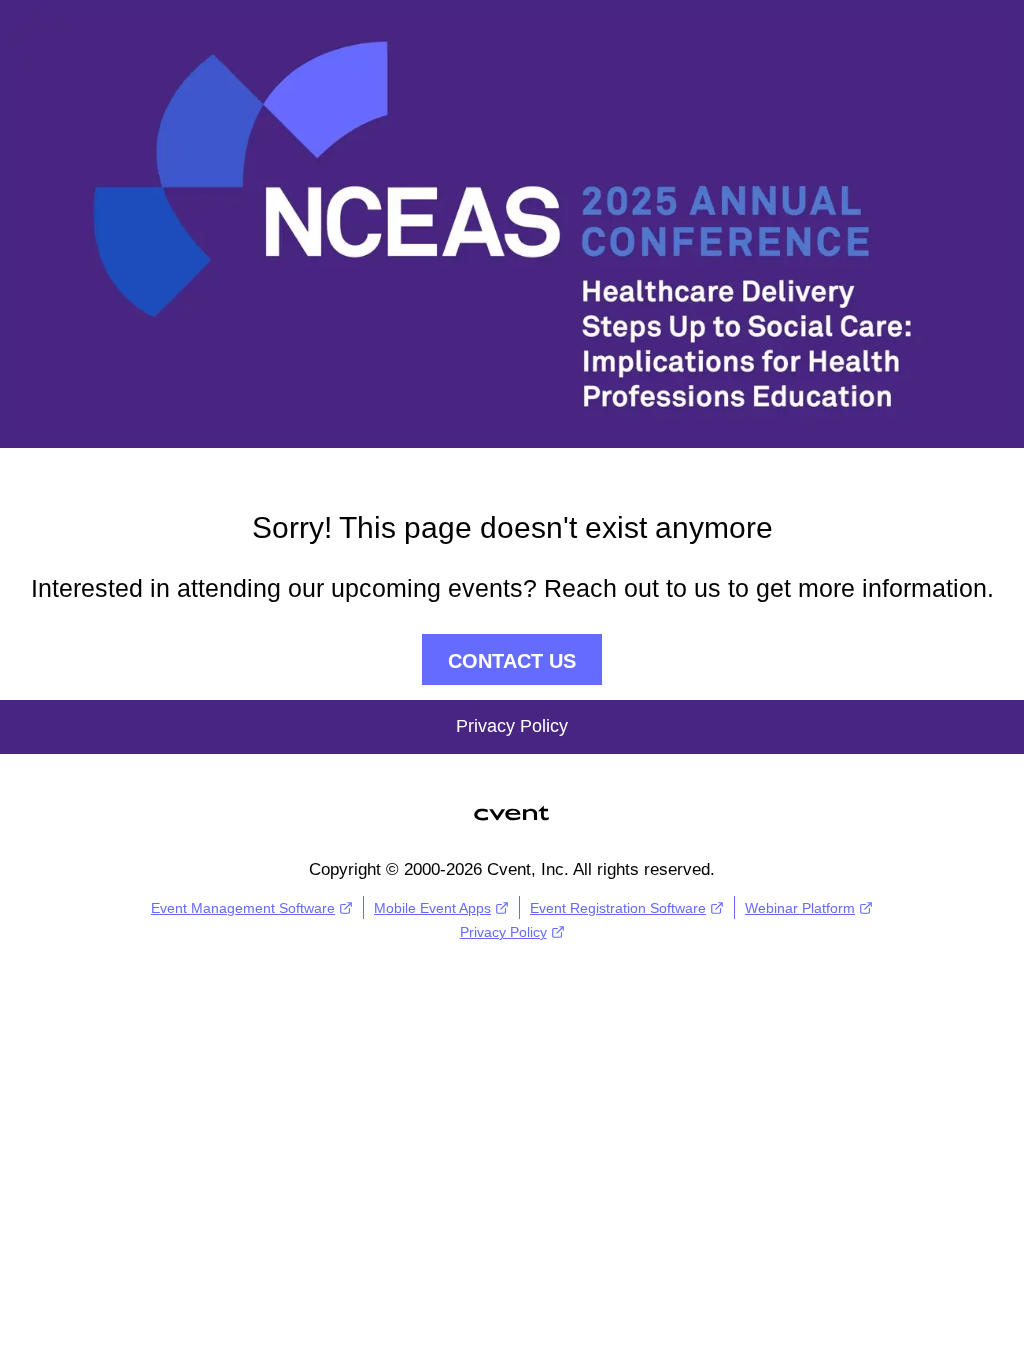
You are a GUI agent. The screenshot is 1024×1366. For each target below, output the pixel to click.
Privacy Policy (503, 932)
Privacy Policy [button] (512, 726)
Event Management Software (243, 908)
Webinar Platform (800, 908)
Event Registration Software (618, 908)
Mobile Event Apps (432, 908)
